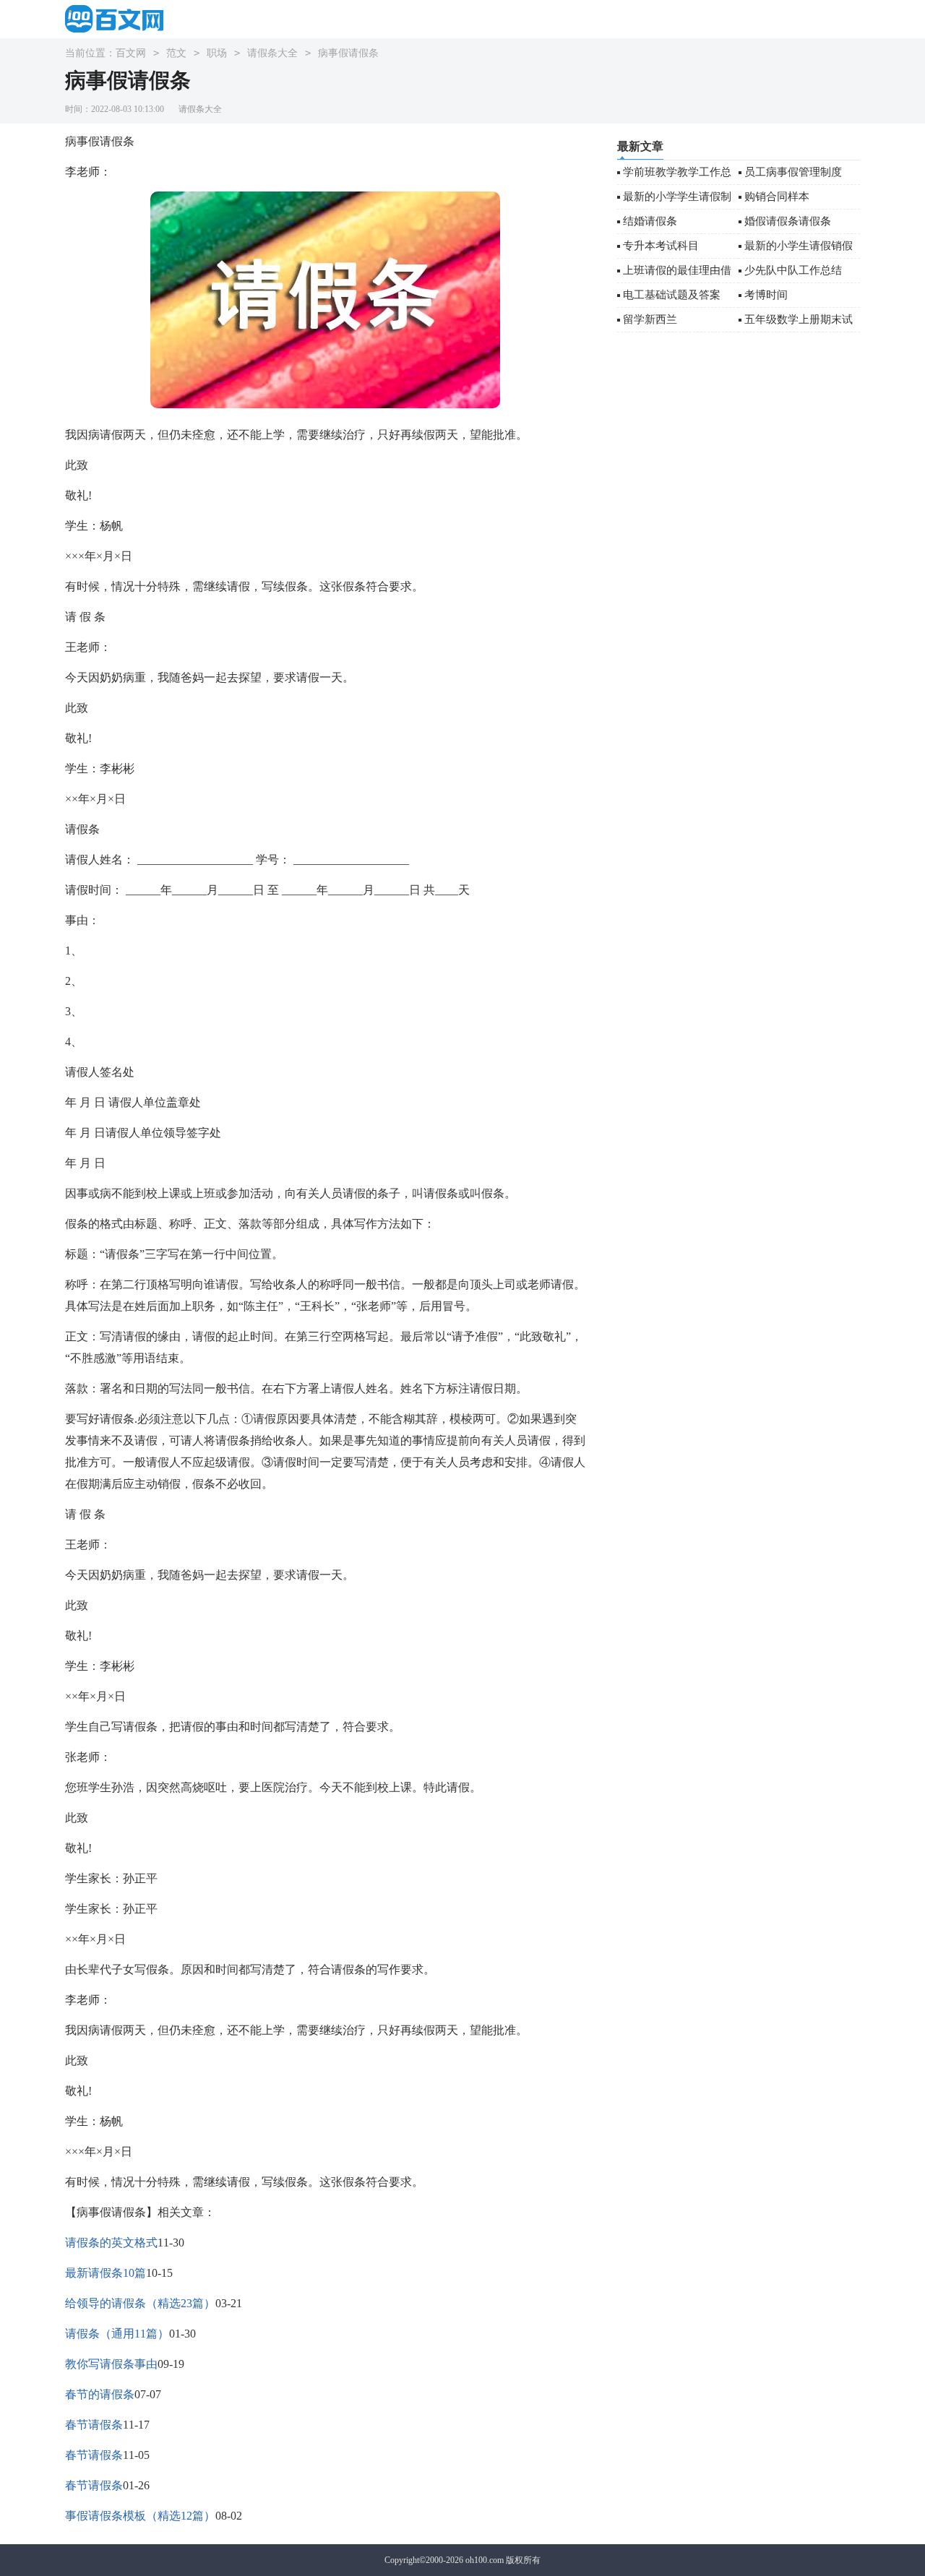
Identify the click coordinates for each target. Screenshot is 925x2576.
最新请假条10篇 (106, 2273)
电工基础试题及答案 (672, 295)
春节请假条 (94, 2425)
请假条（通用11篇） (117, 2334)
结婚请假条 (650, 221)
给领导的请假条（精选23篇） (140, 2303)
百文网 (131, 53)
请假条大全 (272, 53)
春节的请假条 (100, 2394)
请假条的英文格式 (111, 2243)
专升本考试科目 (661, 246)
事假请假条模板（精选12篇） (140, 2516)
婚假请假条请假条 (788, 221)
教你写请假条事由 (111, 2364)
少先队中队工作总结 (793, 270)
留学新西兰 (650, 319)
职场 (217, 53)
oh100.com (485, 2560)
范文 (176, 53)
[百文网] (119, 18)
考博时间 (766, 295)
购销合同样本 (777, 197)
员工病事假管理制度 (793, 172)
